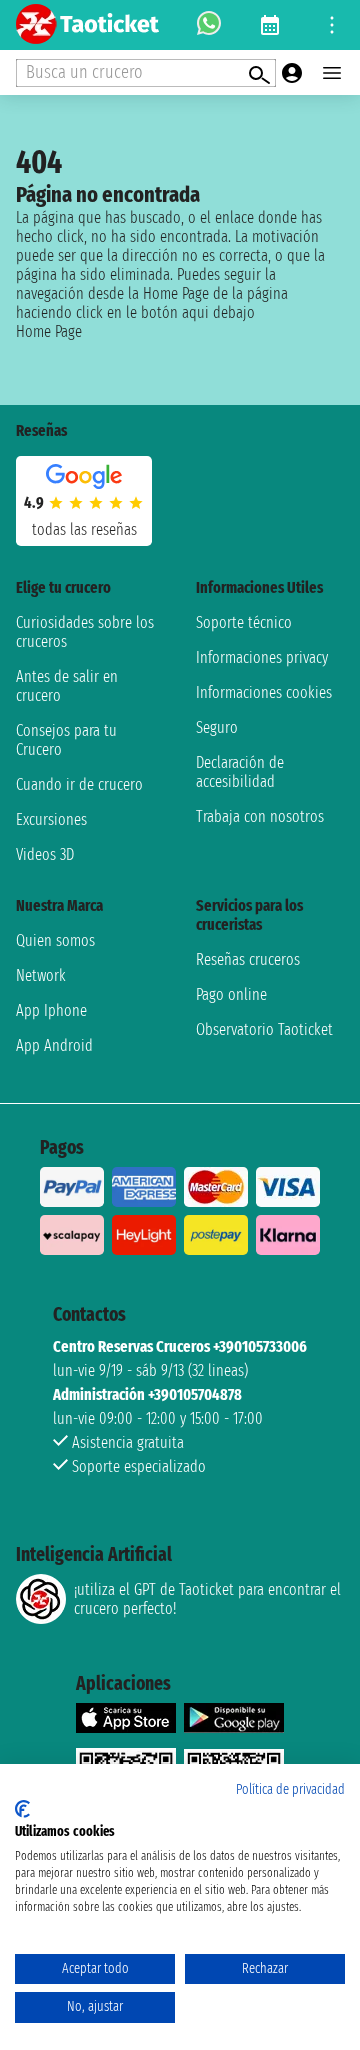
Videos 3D (45, 854)
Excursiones (51, 819)
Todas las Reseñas (84, 529)
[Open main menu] (332, 73)
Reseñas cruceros (248, 959)
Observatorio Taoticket (264, 1029)
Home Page (49, 331)
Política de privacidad (290, 1789)
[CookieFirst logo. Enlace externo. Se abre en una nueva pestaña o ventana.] (22, 1809)
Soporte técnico (244, 622)
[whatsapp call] (209, 25)
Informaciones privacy (262, 657)
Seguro (217, 727)
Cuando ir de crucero (79, 784)
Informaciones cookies (264, 692)
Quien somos (55, 940)
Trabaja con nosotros (260, 816)
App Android (54, 1045)
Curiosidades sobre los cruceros (85, 632)
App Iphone (51, 1010)
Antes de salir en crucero (67, 686)
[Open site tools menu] (332, 25)
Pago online (231, 994)
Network (41, 975)
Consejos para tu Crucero (66, 740)
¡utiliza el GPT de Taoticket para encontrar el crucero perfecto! (207, 1599)
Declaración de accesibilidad (240, 772)
